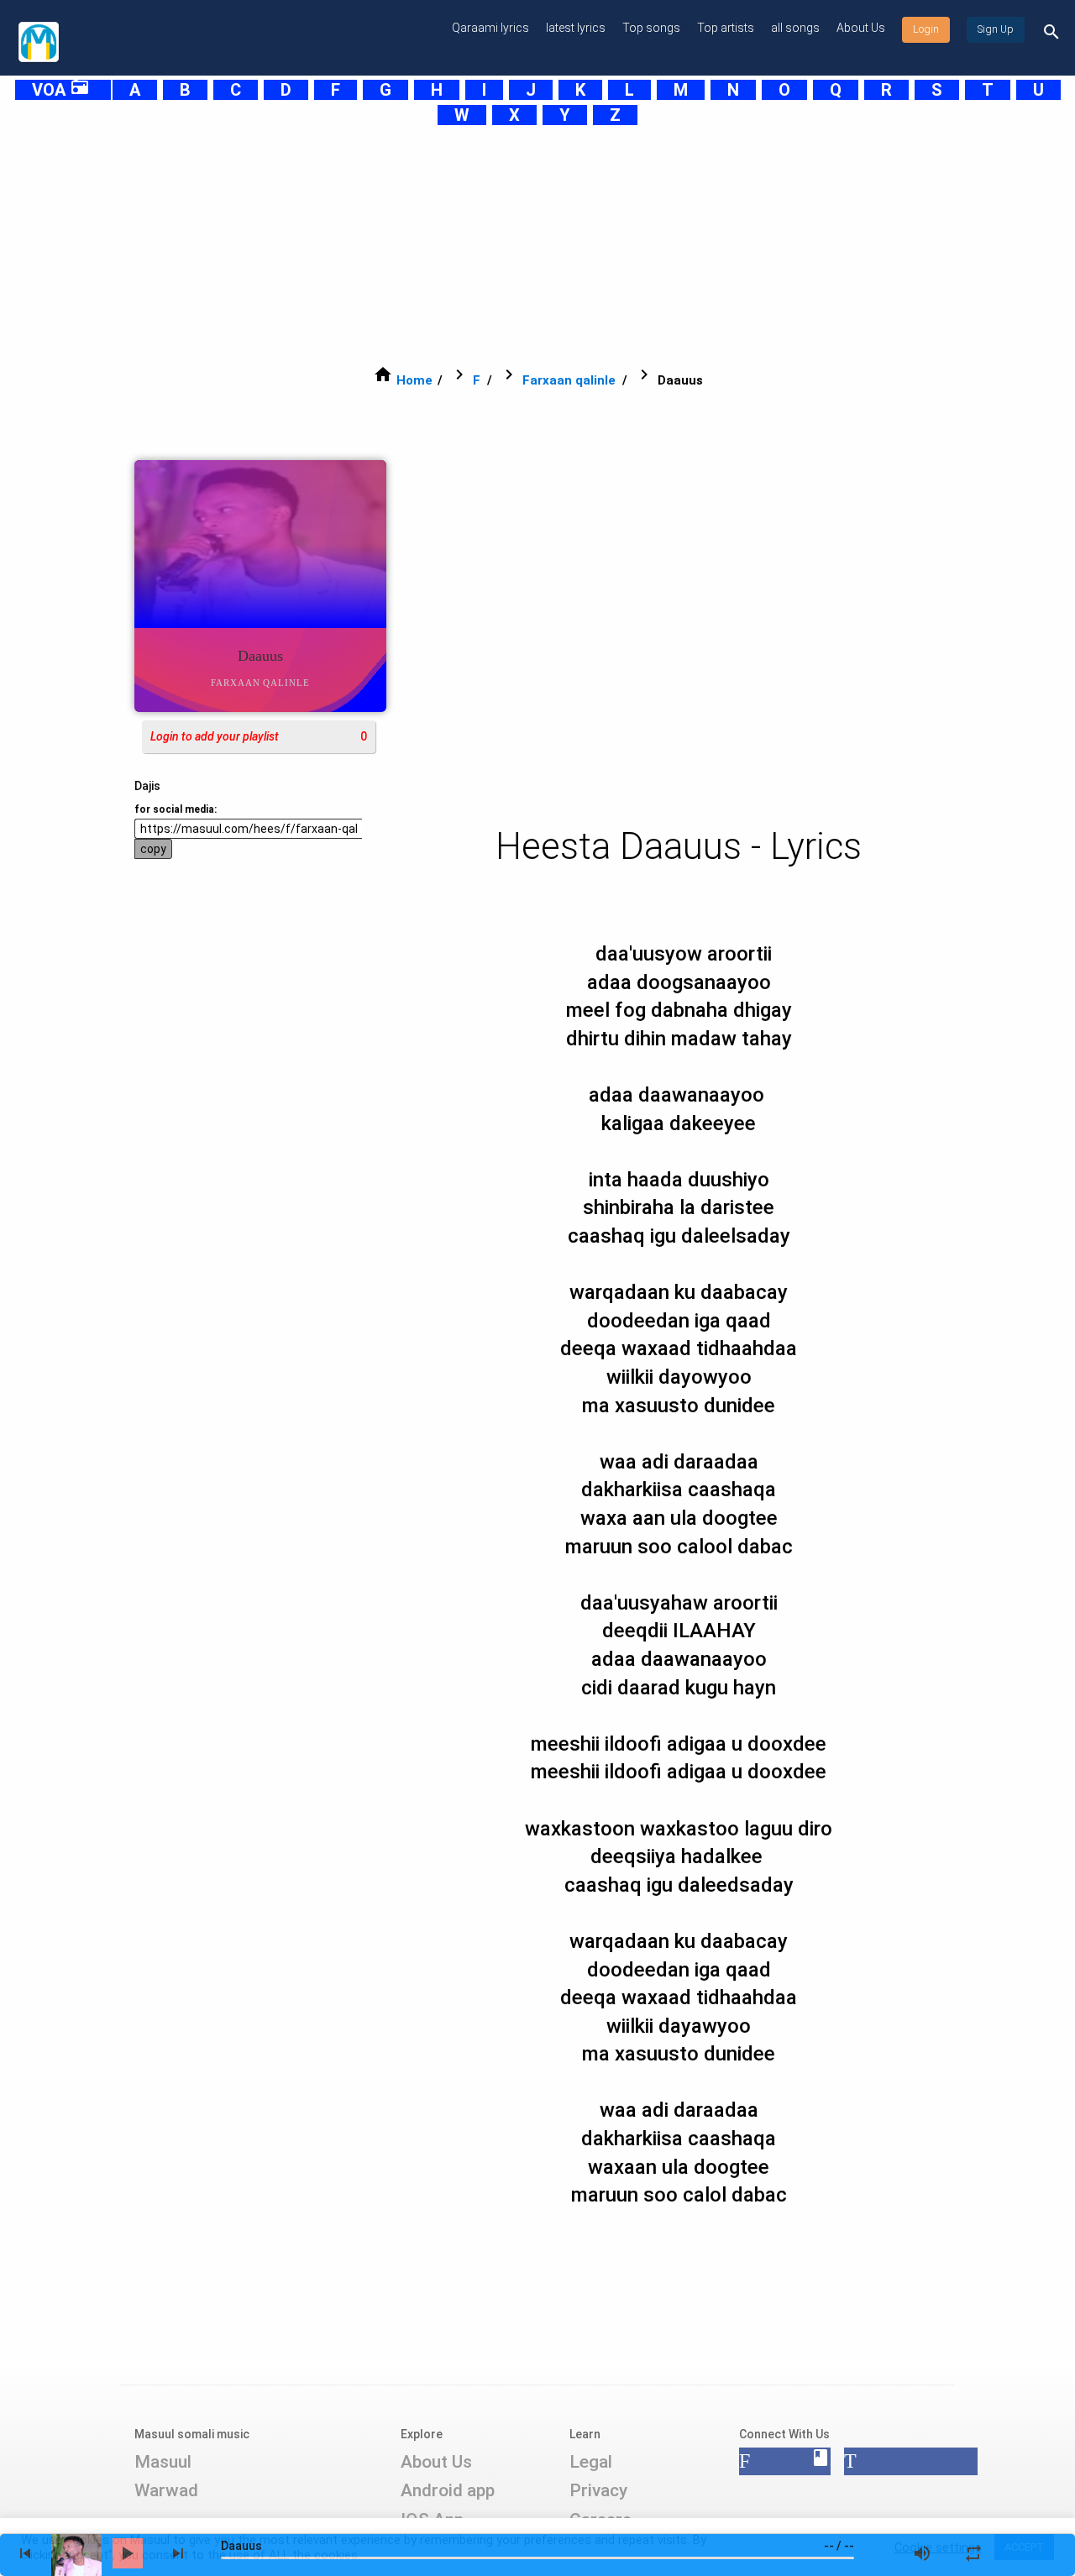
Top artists (726, 28)
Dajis (147, 786)
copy (153, 849)
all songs (795, 28)
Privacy (598, 2490)
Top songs (651, 28)
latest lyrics (576, 28)
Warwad (166, 2490)
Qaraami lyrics (490, 28)
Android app (448, 2490)
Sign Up (996, 29)
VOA (61, 90)
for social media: (176, 809)
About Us (861, 28)
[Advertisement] (517, 245)
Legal (591, 2462)
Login (926, 29)
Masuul (163, 2462)
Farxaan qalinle (569, 380)
